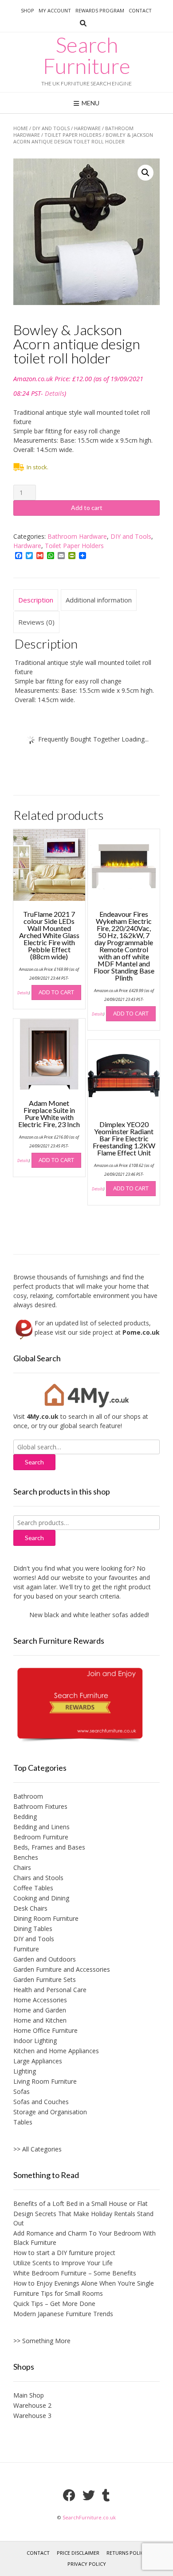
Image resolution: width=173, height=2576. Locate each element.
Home (21, 128)
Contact (140, 10)
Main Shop (29, 2395)
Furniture (26, 1949)
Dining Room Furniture (46, 1918)
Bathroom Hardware (77, 536)
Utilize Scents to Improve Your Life (63, 2263)
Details (55, 393)
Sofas (22, 2091)
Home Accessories (40, 2000)
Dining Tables (33, 1929)
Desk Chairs (30, 1908)
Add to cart (87, 508)
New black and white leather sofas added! (82, 1615)
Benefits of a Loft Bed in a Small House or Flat (81, 2203)
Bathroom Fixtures (40, 1806)
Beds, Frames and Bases (49, 1847)
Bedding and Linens (41, 1827)
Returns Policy (127, 2553)
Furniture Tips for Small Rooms (58, 2293)
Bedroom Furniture (41, 1837)
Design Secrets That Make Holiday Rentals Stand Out (83, 2218)
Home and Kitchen (40, 2020)
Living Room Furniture (45, 2081)
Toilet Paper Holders (73, 135)
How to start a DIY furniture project (64, 2253)
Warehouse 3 (32, 2416)
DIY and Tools (51, 128)
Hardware (87, 128)
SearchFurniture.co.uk (89, 2517)
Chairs (22, 1867)
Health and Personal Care (50, 1990)
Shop (28, 10)
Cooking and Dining (41, 1898)
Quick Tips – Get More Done (54, 2304)
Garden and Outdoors (45, 1959)
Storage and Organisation (50, 2112)
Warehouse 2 (32, 2405)
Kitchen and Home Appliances (56, 2051)
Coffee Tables (33, 1888)
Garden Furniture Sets (45, 1979)
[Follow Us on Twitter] (89, 2495)
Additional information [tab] (99, 600)
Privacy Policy (87, 2564)
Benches (26, 1857)
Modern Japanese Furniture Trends (63, 2314)
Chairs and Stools (38, 1878)
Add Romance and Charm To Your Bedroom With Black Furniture (85, 2238)
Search (34, 1538)
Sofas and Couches (41, 2102)
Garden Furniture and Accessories (62, 1969)
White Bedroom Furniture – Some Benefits (75, 2273)
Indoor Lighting (35, 2041)
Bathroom (28, 1796)
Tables (23, 2122)
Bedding (25, 1817)
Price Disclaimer (78, 2553)
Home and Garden (40, 2010)
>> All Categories (37, 2149)
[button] (145, 173)
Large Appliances (38, 2061)
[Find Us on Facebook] (69, 2495)
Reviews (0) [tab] (36, 622)
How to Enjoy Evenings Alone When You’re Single (84, 2283)
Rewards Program (100, 10)
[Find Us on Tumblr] (106, 2495)
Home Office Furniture (45, 2030)
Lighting (25, 2071)
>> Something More (42, 2341)
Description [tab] (36, 600)
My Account (55, 10)
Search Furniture (87, 55)
